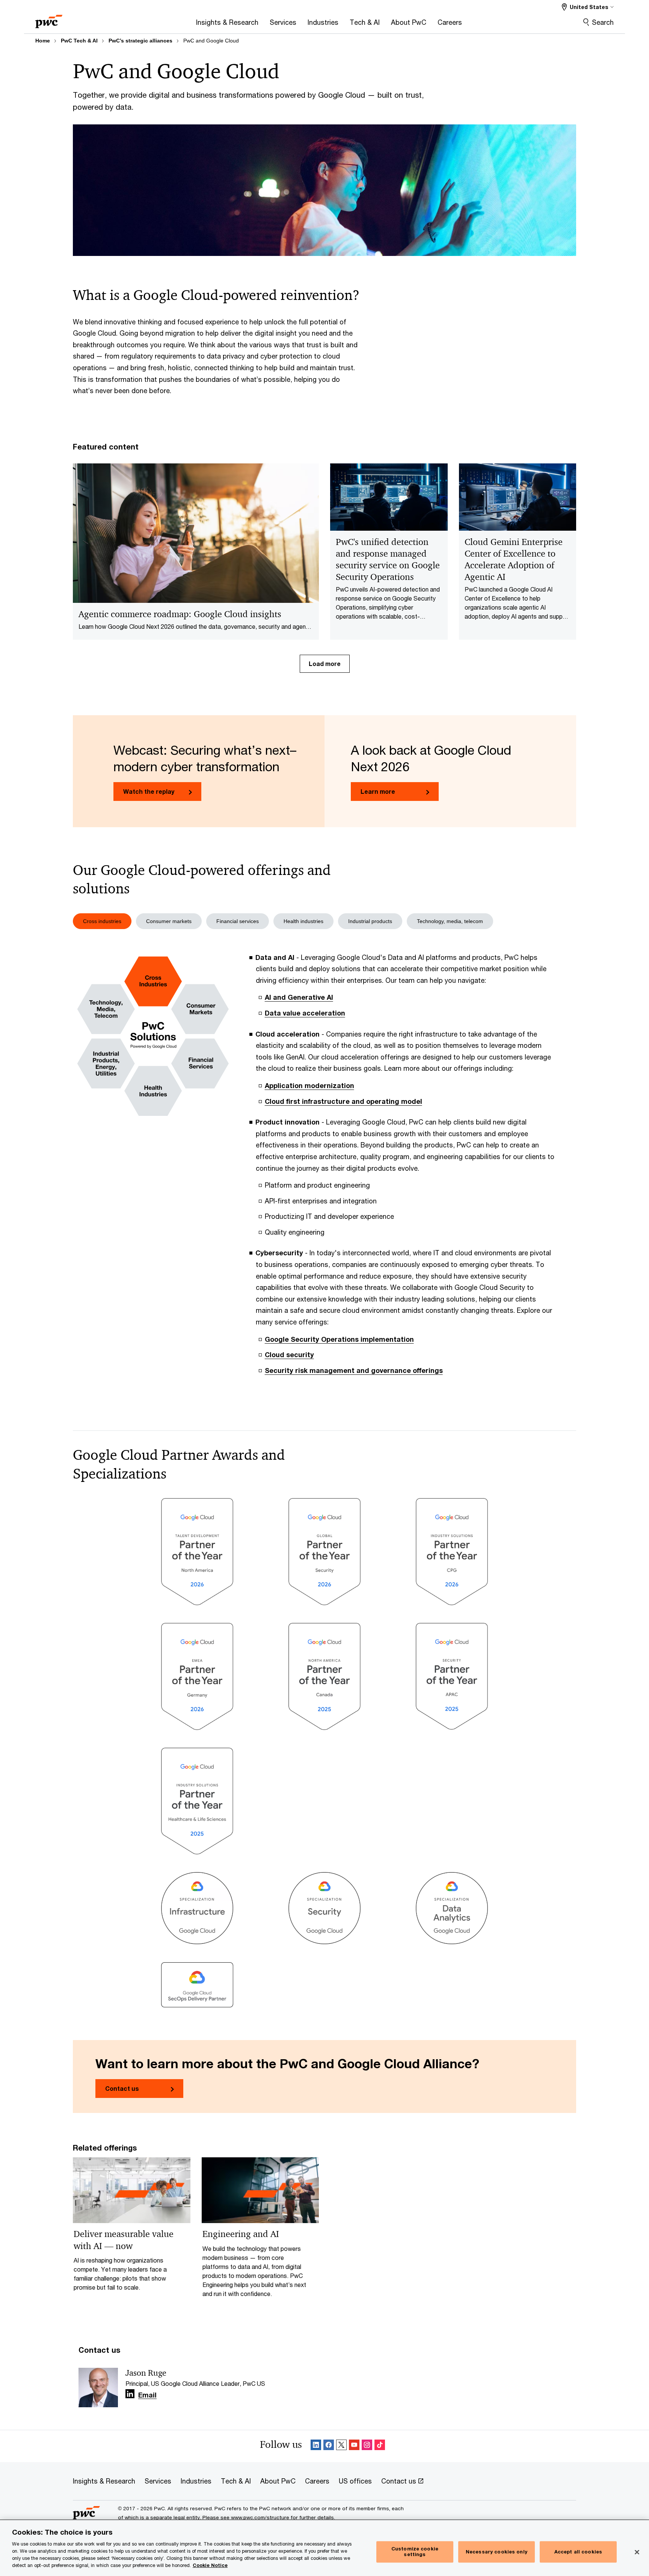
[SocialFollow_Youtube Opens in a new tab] (354, 2446)
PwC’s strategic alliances (140, 41)
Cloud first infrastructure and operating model (343, 1101)
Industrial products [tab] (370, 921)
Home (43, 41)
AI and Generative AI (299, 997)
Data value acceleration (305, 1013)
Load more (325, 664)
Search (603, 22)
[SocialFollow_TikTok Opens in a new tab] (380, 2446)
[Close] (637, 2552)
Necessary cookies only (497, 2552)
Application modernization (309, 1085)
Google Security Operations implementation (339, 1339)
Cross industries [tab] (102, 921)
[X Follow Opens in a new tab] (341, 2446)
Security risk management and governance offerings (354, 1370)
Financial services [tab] (238, 921)
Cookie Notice (210, 2565)
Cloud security (289, 1355)
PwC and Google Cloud (211, 41)
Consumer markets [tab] (169, 921)
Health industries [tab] (303, 921)
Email (147, 2395)
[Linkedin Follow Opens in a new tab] (130, 2394)
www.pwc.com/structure (260, 2517)
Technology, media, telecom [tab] (450, 921)
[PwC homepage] (49, 19)
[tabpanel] (324, 1169)
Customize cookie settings (415, 2552)
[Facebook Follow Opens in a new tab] (329, 2446)
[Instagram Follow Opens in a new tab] (367, 2446)
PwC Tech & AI (79, 41)
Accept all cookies (578, 2552)
